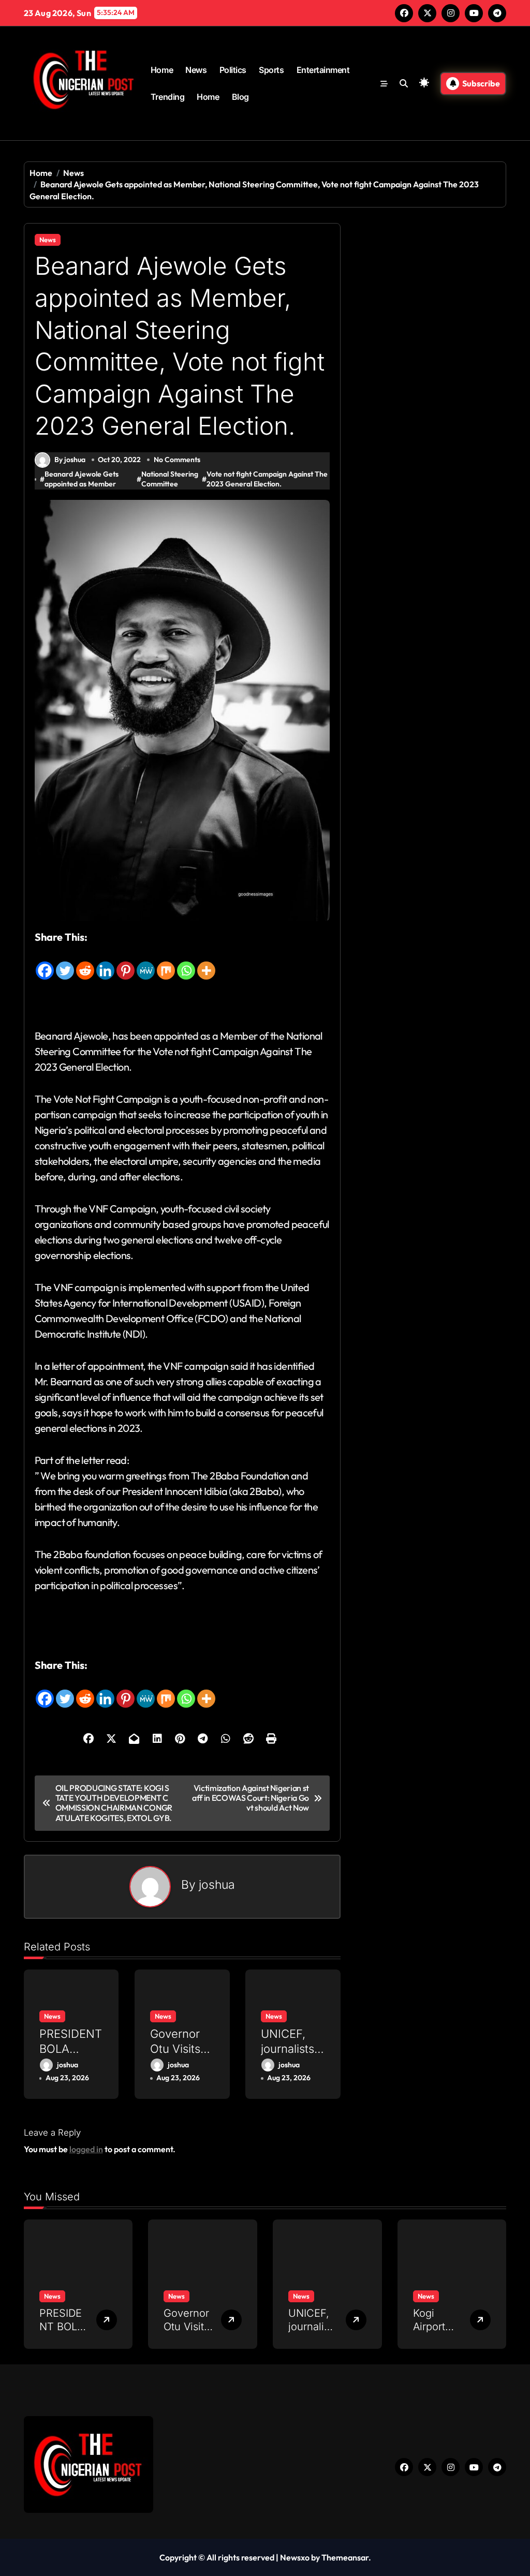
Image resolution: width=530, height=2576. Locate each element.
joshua (217, 1884)
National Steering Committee (170, 479)
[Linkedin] (105, 963)
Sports (271, 70)
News (196, 70)
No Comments (177, 460)
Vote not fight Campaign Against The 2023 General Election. (267, 479)
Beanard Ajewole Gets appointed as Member (82, 479)
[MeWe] (146, 963)
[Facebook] (45, 963)
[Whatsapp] (186, 963)
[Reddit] (85, 963)
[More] (206, 963)
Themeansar (345, 2557)
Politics (233, 70)
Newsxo (295, 2557)
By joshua (70, 460)
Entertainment (323, 70)
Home (162, 70)
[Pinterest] (126, 963)
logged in (86, 2149)
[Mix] (166, 963)
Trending (167, 97)
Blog (240, 97)
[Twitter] (65, 963)
